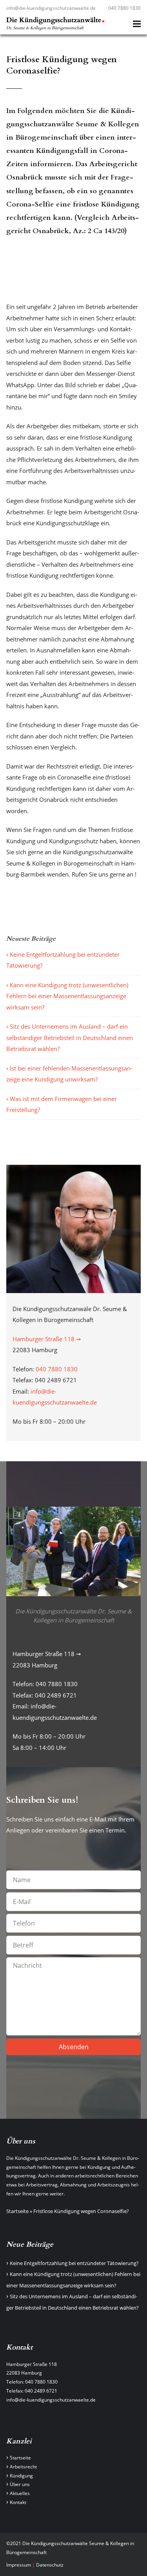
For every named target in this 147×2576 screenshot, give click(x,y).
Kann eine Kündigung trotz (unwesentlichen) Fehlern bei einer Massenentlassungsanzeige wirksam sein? (67, 996)
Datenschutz (50, 2565)
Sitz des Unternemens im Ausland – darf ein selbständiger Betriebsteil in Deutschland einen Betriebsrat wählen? (70, 1037)
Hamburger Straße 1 (29, 2364)
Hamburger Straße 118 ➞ (47, 1339)
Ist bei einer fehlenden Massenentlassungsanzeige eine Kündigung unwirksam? (69, 1074)
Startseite (17, 2211)
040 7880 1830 (124, 8)
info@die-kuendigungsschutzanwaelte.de (51, 8)
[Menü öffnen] (137, 24)
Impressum (19, 2565)
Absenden (74, 2047)
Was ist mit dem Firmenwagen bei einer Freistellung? (62, 1104)
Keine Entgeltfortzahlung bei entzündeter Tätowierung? (63, 960)
